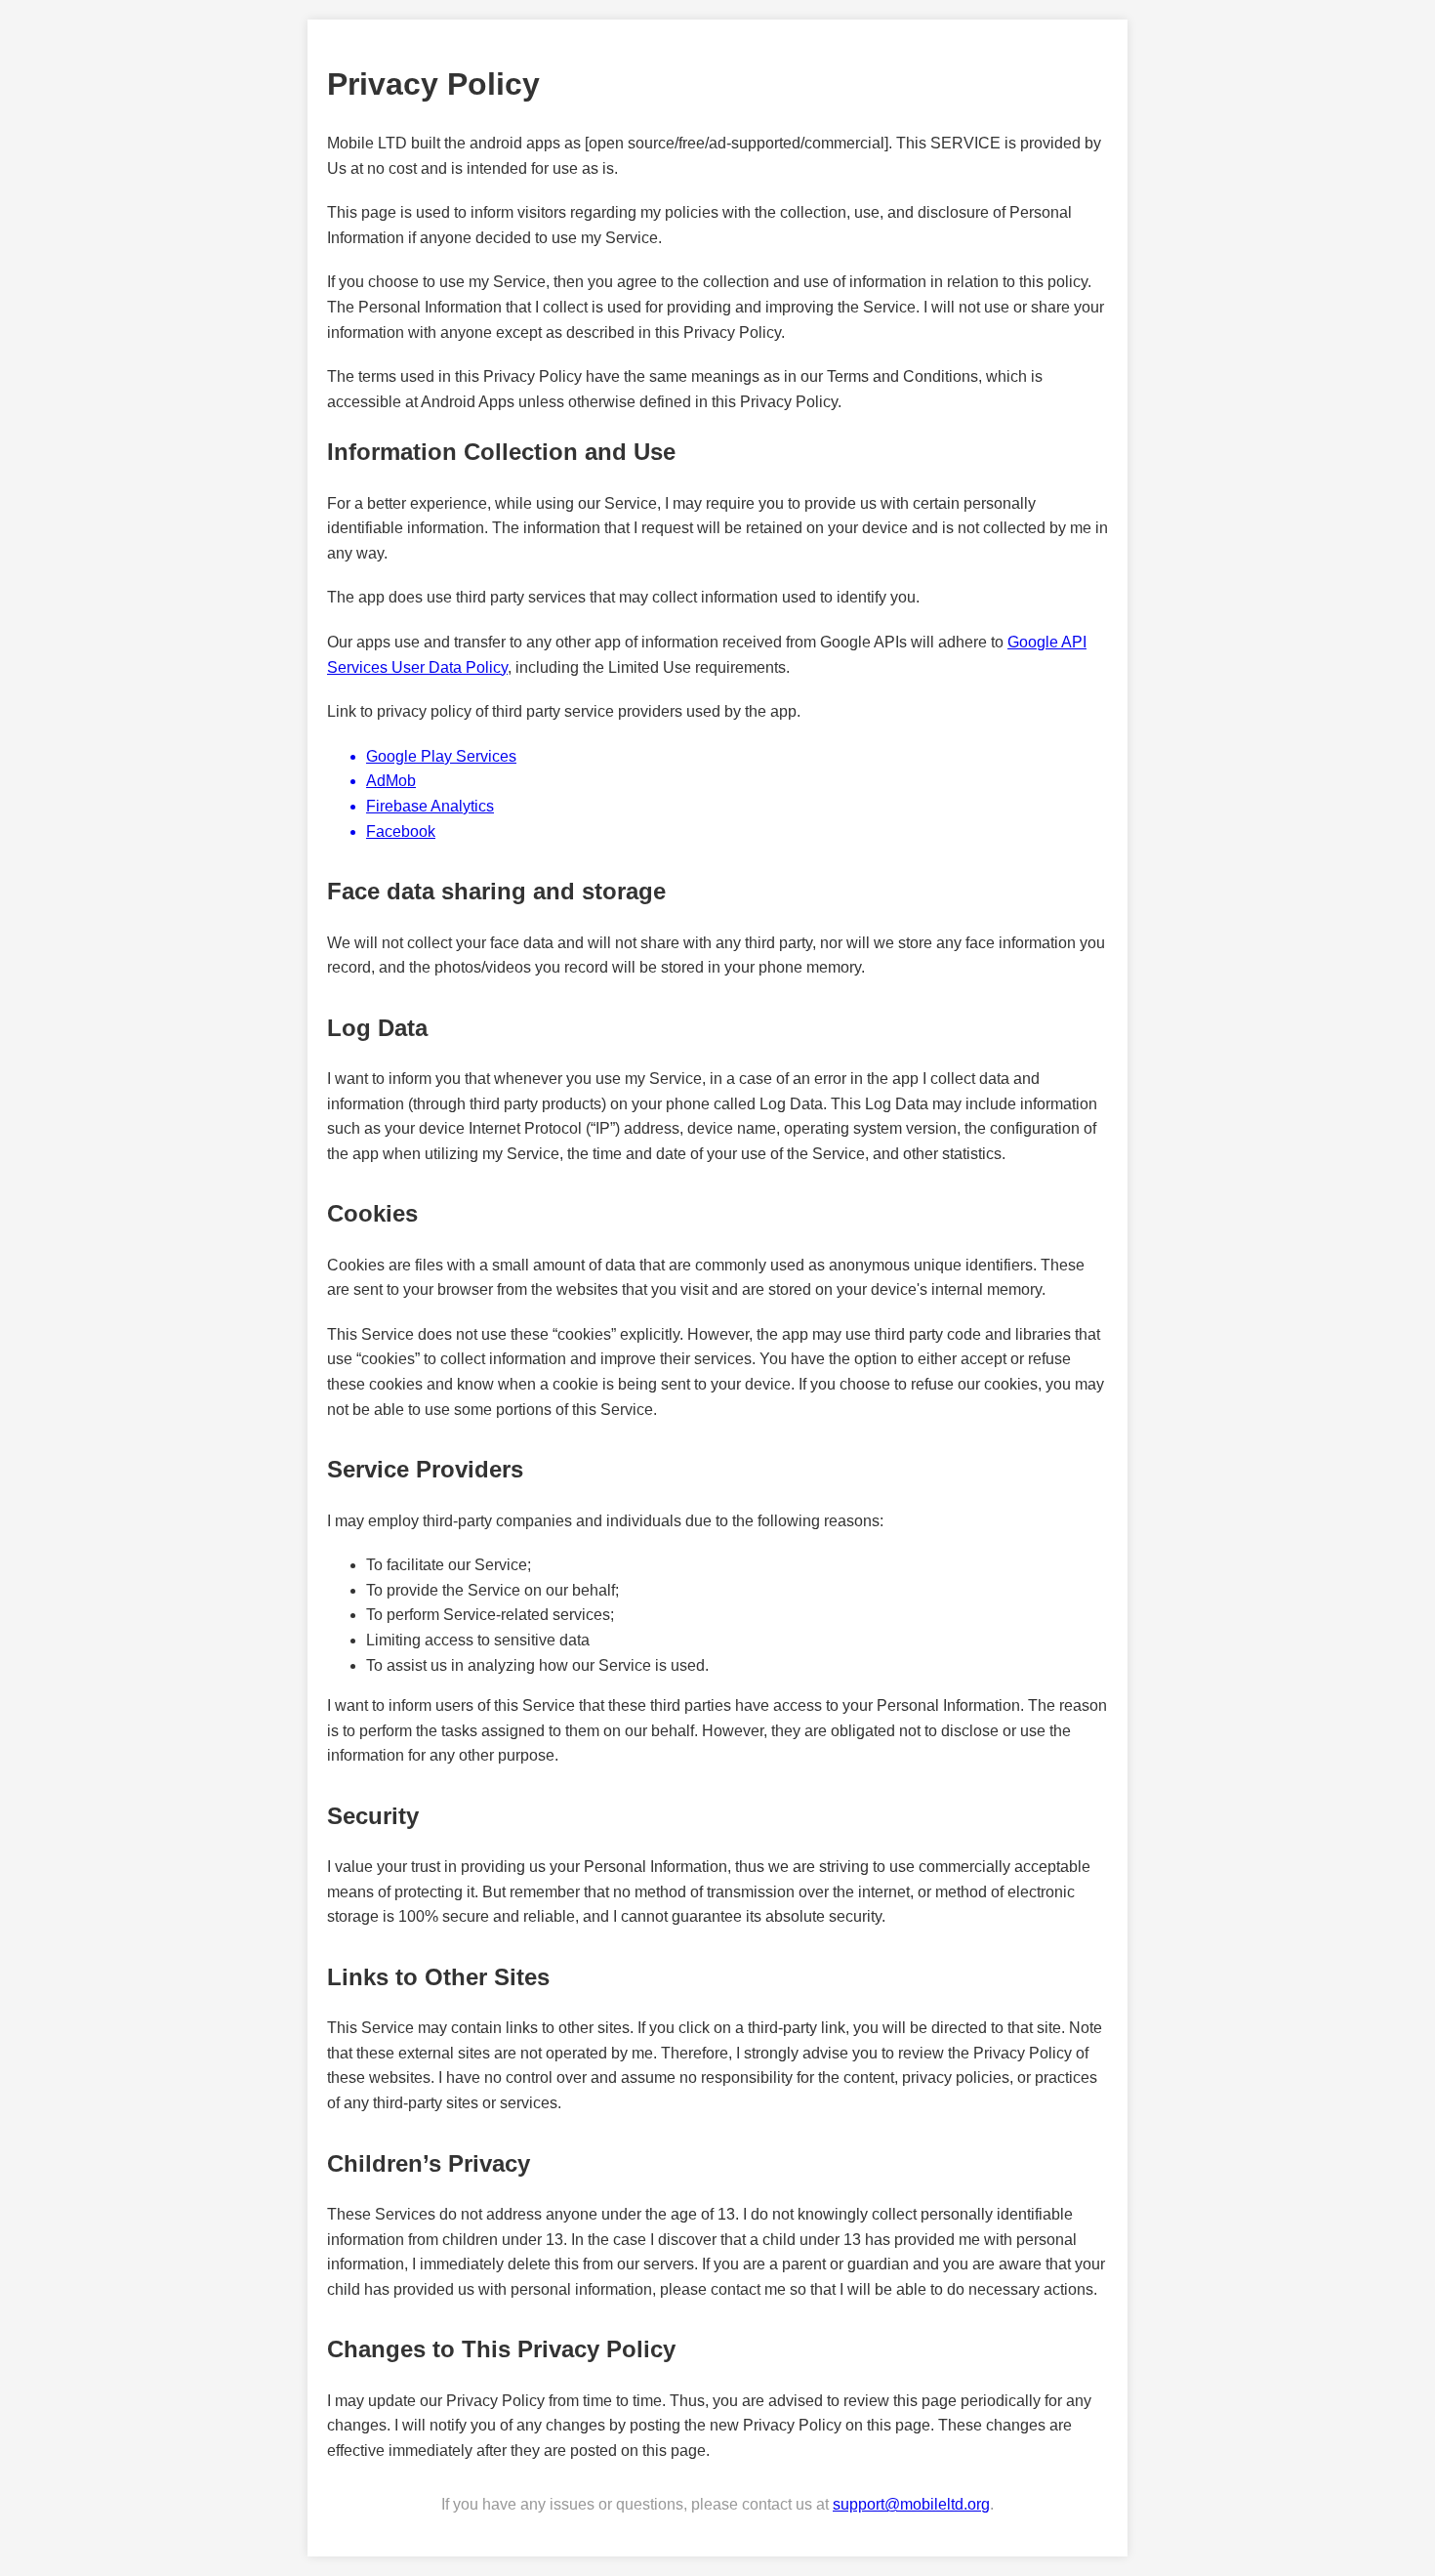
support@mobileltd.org (911, 2504)
